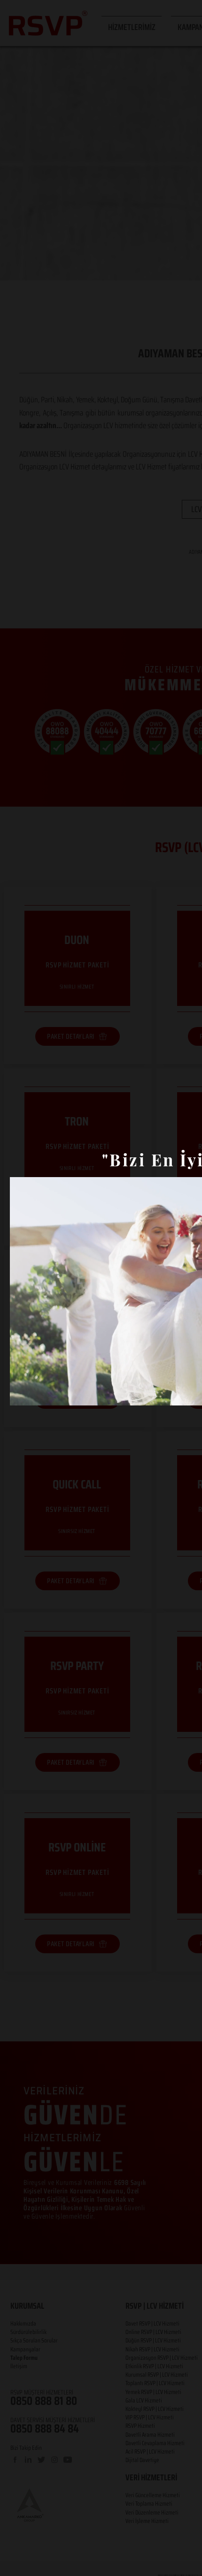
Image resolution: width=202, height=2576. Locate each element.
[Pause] (22, 1393)
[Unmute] (38, 1393)
